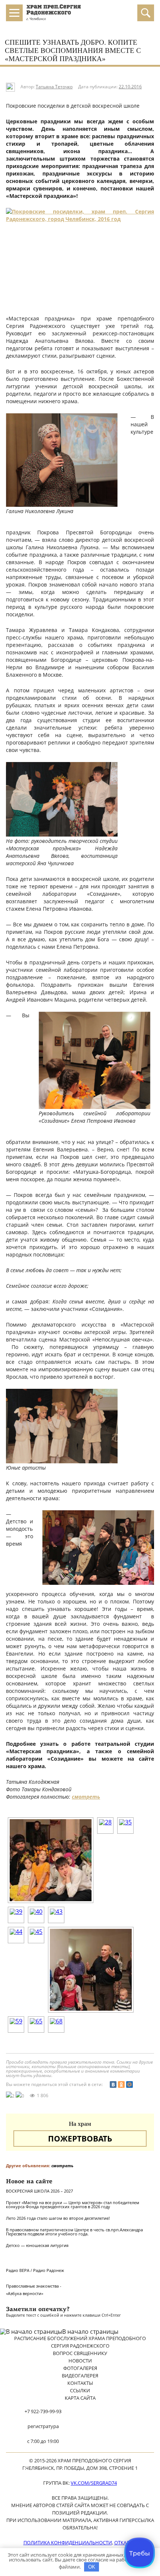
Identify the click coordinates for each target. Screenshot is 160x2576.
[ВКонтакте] (113, 2084)
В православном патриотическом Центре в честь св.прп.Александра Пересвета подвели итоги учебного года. (74, 2232)
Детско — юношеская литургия (37, 2245)
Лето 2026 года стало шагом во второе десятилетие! (58, 2218)
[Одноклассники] (121, 2084)
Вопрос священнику (80, 2353)
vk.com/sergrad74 (94, 2483)
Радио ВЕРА (18, 2270)
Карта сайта (80, 2398)
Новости (80, 2361)
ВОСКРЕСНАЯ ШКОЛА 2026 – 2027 (39, 2191)
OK (92, 2567)
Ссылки (80, 2390)
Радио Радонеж (49, 2270)
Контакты (80, 2383)
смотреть (86, 1797)
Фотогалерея (80, 2368)
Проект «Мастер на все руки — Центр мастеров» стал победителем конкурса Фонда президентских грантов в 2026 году (73, 2204)
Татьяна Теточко (54, 87)
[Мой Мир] (129, 2084)
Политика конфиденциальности (68, 2542)
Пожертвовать (80, 2139)
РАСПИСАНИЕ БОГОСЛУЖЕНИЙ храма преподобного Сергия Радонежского (80, 2342)
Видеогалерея (80, 2376)
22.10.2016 (130, 87)
